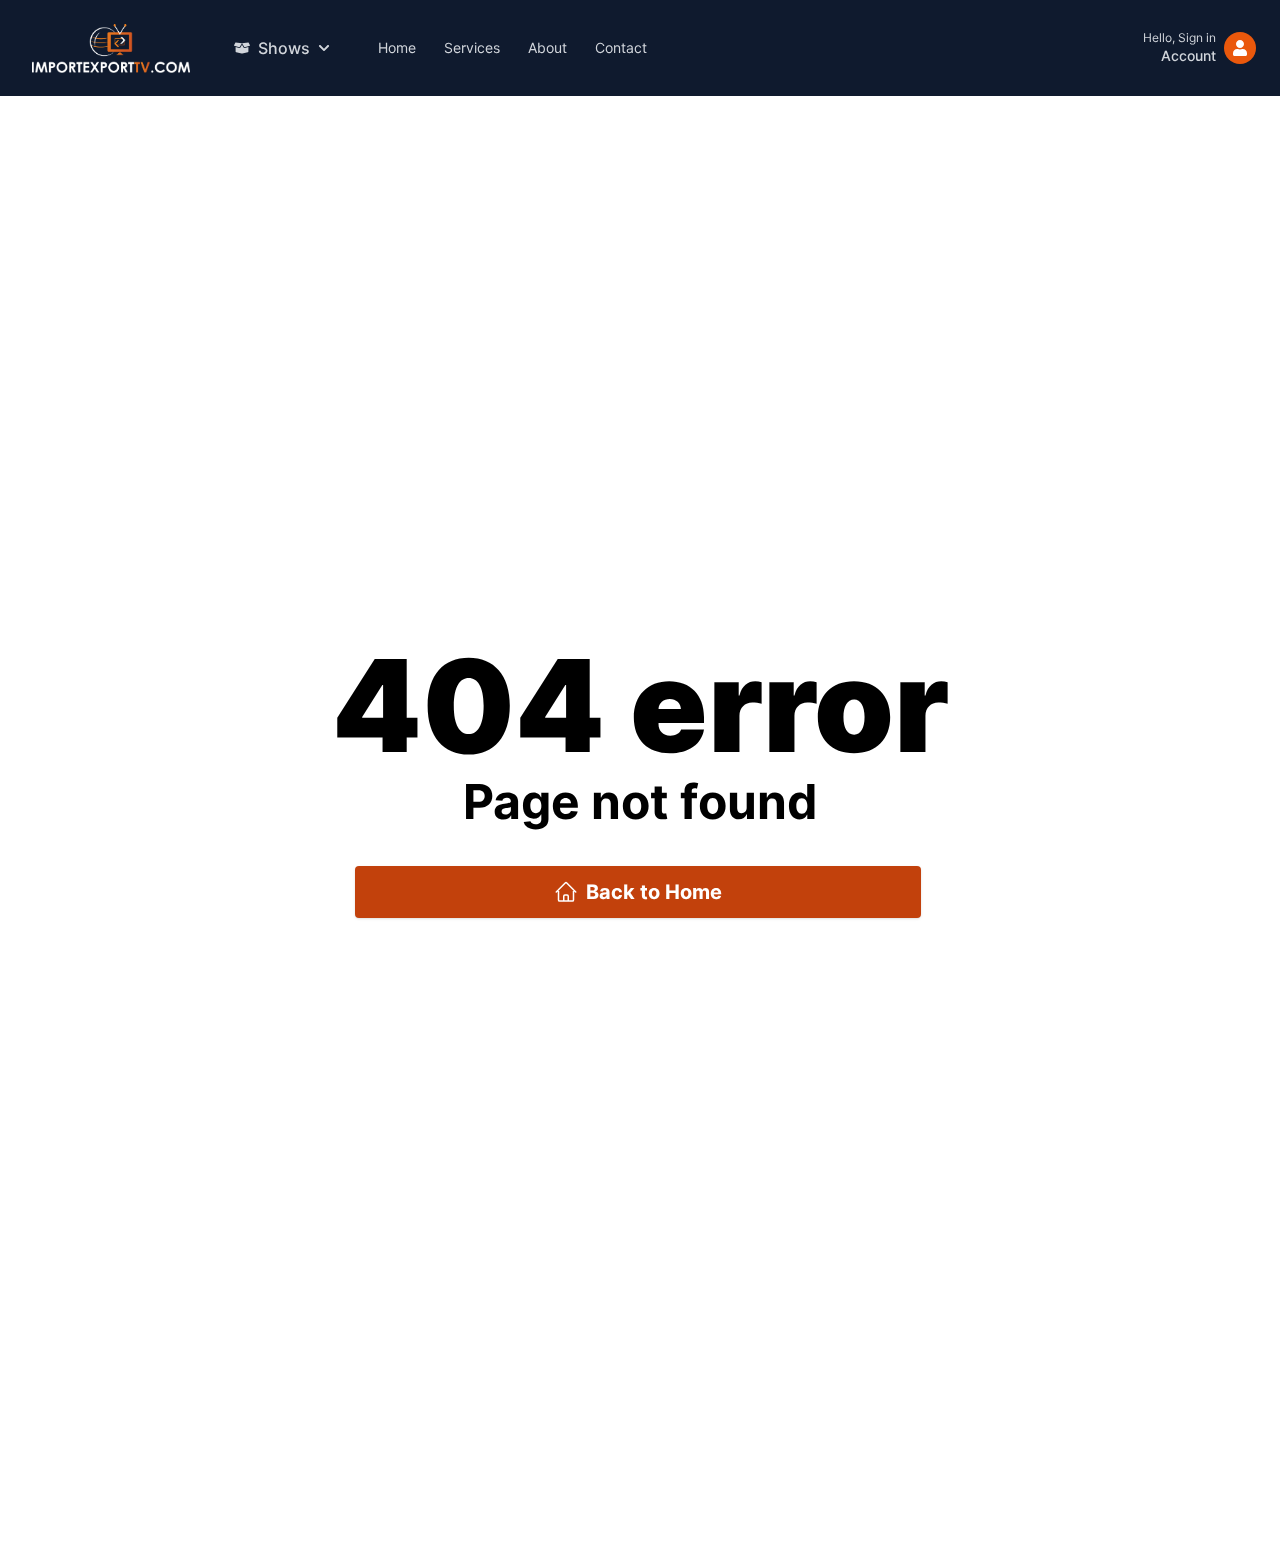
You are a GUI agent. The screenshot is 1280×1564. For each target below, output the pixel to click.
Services (472, 47)
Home (397, 47)
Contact (621, 47)
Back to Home (654, 892)
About (547, 47)
